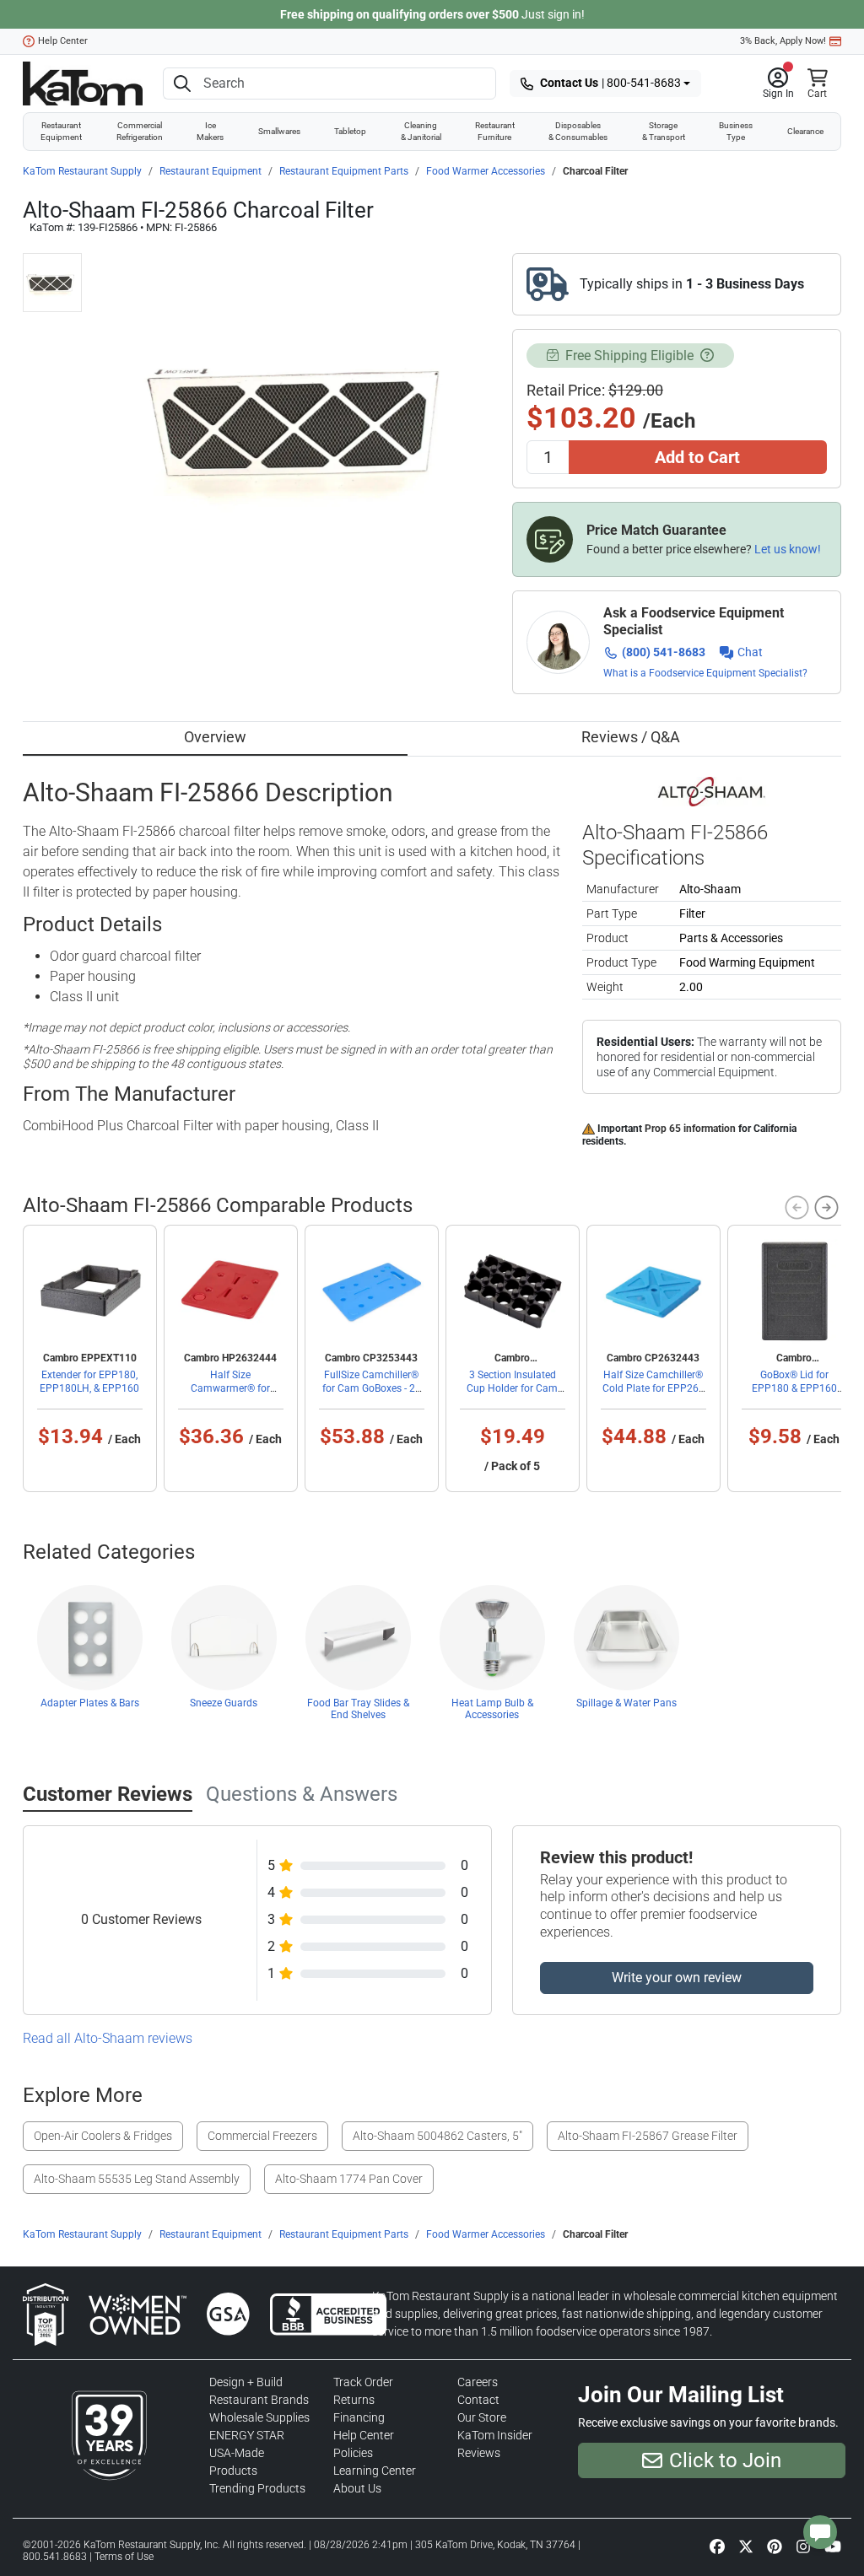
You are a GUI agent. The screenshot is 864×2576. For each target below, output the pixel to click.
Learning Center (375, 2471)
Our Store (482, 2417)
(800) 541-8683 (664, 652)
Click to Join (725, 2460)
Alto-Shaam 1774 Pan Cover (349, 2179)
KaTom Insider (495, 2435)
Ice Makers (210, 131)
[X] (746, 2546)
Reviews (479, 2453)
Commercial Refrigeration (140, 131)
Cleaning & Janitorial (421, 131)
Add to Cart (697, 457)
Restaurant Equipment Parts (344, 171)
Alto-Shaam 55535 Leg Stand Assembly (137, 2179)
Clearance (805, 131)
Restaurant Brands (259, 2400)
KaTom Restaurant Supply (82, 171)
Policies (353, 2453)
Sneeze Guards (224, 1703)
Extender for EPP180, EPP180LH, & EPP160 (89, 1382)
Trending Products (257, 2488)
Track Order (363, 2382)
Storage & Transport (664, 131)
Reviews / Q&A (631, 737)
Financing (359, 2417)
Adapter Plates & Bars (90, 1703)
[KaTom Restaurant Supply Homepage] (83, 84)
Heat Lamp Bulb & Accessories (492, 1709)
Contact (478, 2400)
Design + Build (246, 2382)
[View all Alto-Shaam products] (712, 790)
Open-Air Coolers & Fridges (103, 2136)
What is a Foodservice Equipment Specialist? (705, 673)
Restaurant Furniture (495, 131)
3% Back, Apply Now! (783, 41)
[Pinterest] (775, 2546)
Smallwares (279, 131)
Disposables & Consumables (578, 131)
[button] (778, 84)
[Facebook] (717, 2546)
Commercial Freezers (262, 2136)
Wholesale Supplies (259, 2417)
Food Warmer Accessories (486, 171)
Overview (215, 737)
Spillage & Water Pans (626, 1703)
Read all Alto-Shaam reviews (108, 2038)
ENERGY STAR (247, 2435)
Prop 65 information (690, 1129)
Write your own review (677, 1978)
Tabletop (350, 131)
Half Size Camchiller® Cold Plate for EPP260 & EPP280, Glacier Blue (653, 1388)
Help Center (63, 41)
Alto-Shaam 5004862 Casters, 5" (437, 2136)
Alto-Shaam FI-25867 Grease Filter (648, 2136)
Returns (354, 2400)
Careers (478, 2382)
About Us (357, 2488)
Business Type (736, 131)
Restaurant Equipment (61, 131)
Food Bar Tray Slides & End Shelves (358, 1709)
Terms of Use (124, 2557)
